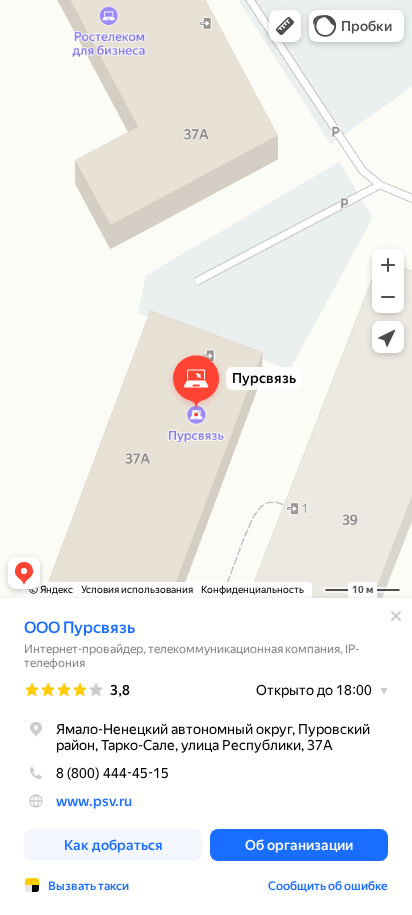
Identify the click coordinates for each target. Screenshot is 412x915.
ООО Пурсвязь (79, 627)
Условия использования (137, 589)
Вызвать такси (88, 886)
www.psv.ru (94, 801)
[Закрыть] (396, 616)
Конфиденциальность (252, 589)
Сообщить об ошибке (328, 886)
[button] (285, 26)
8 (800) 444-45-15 (112, 773)
